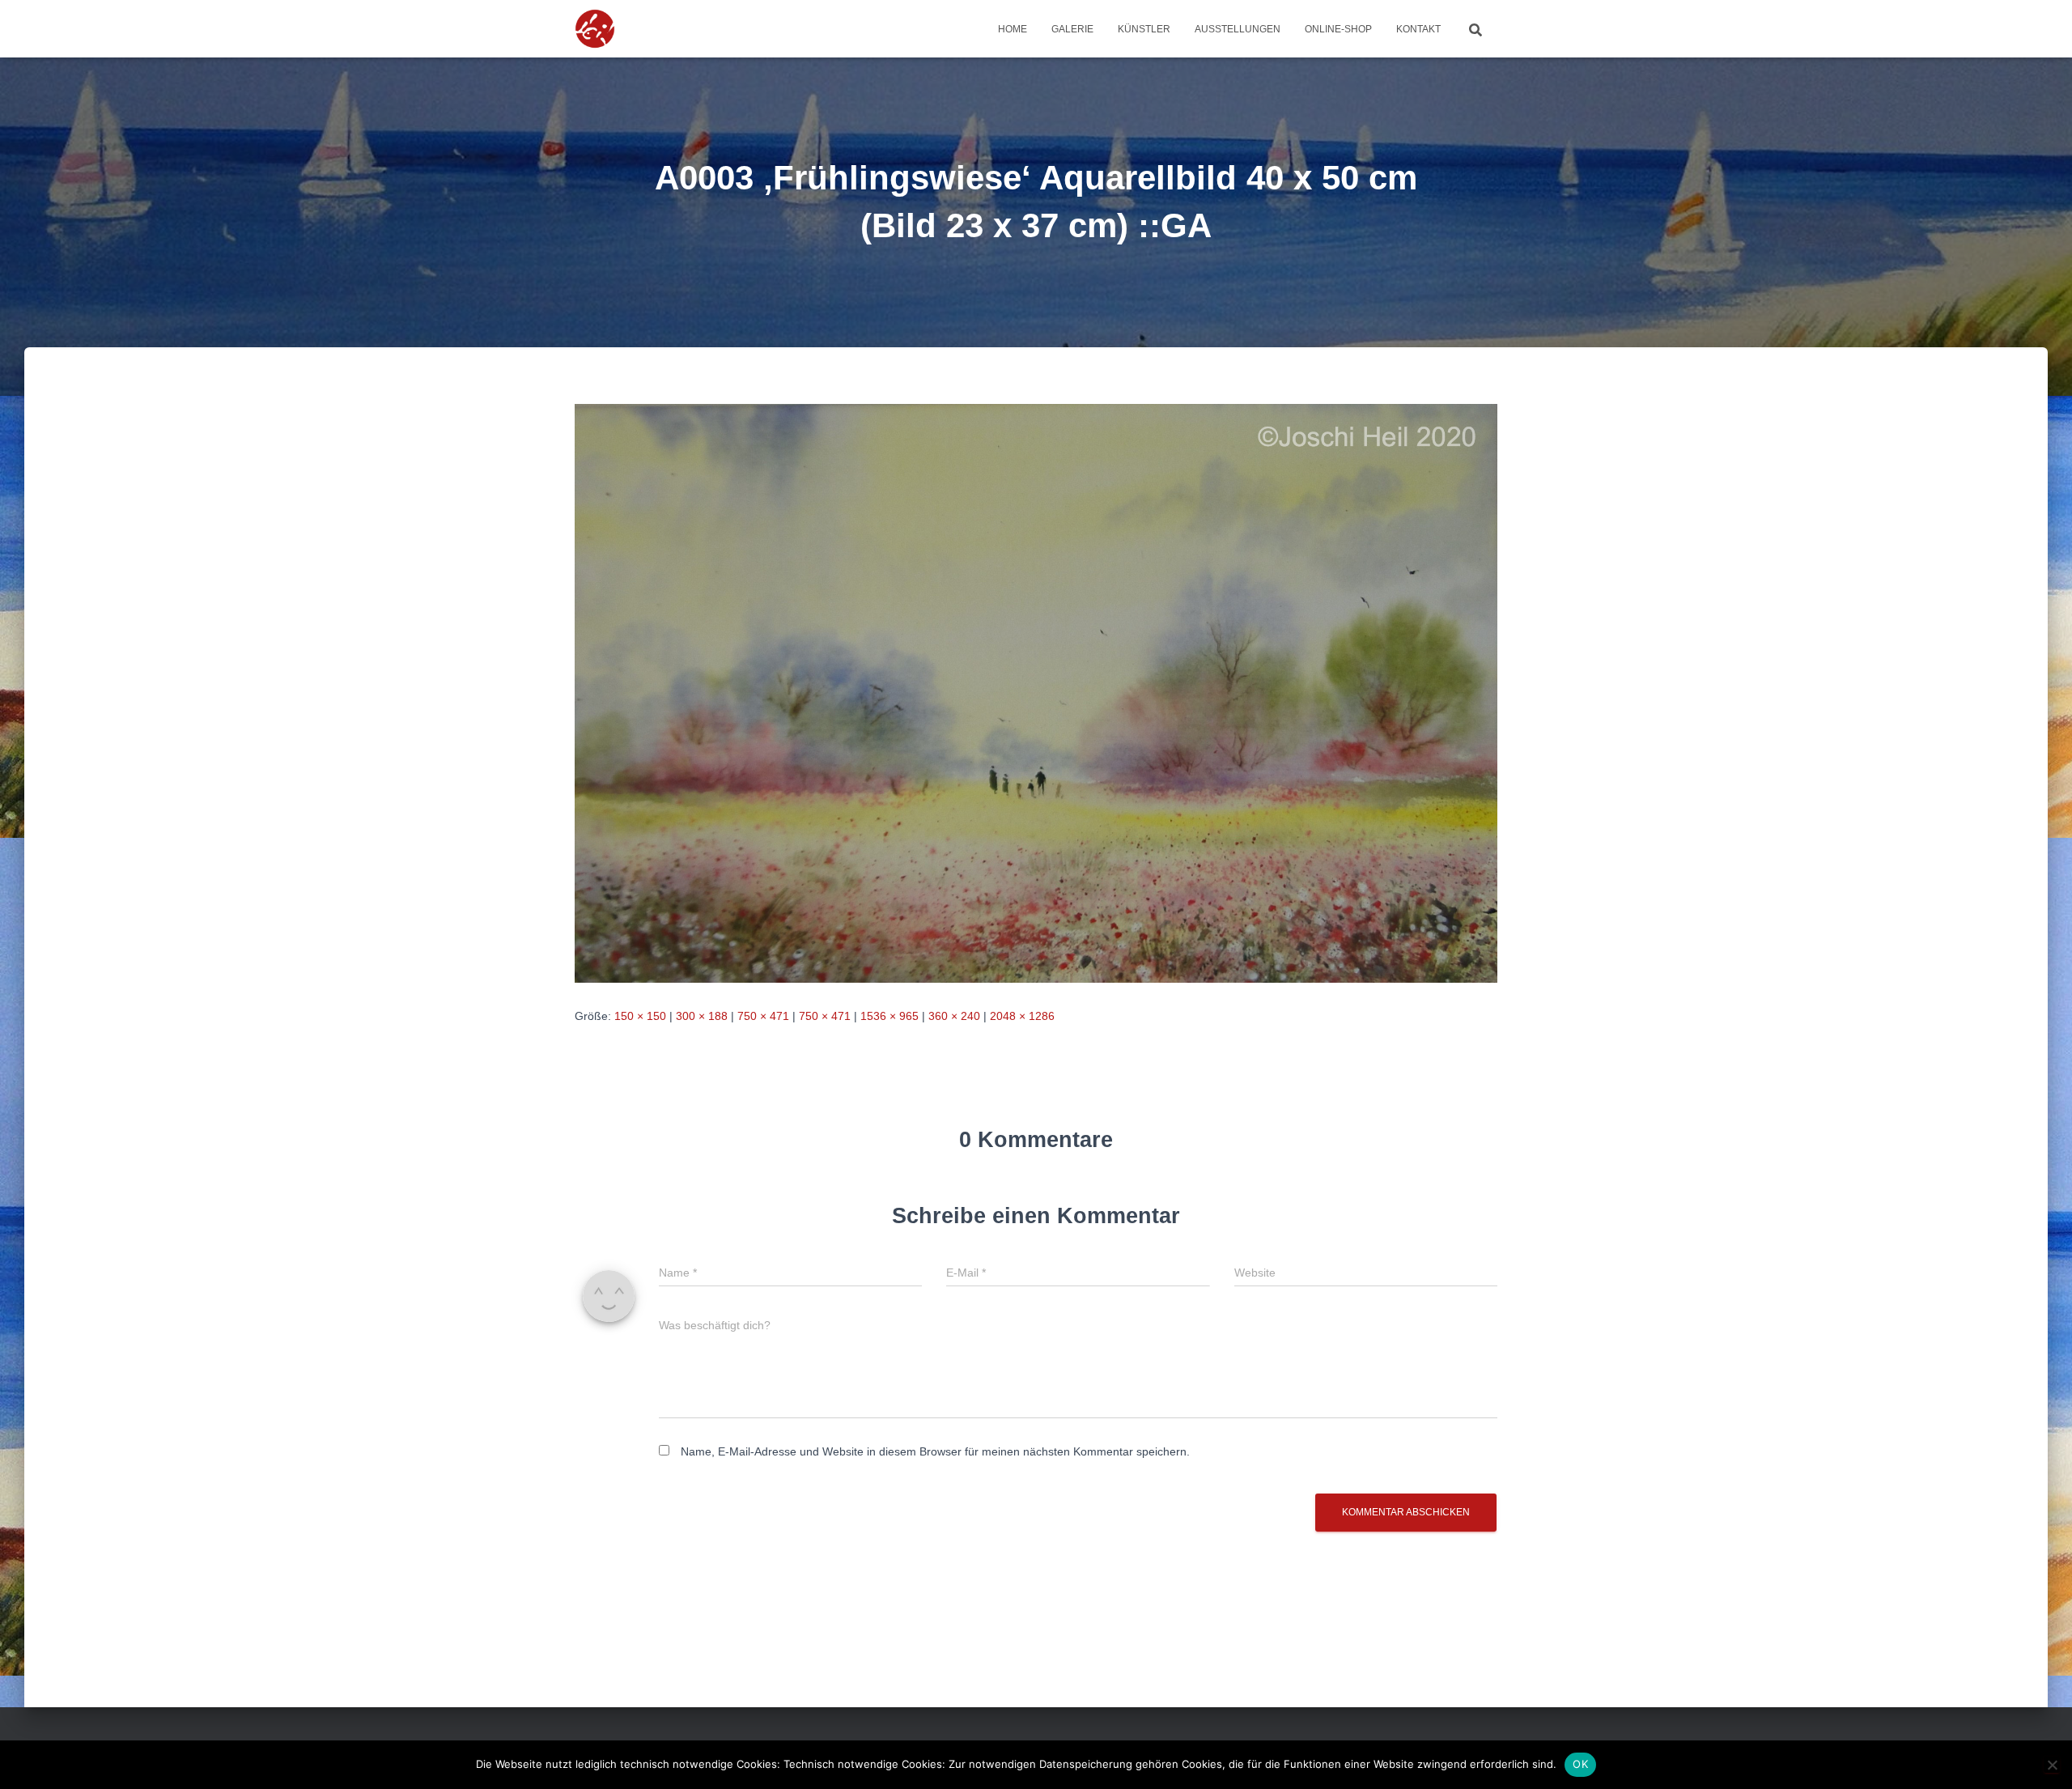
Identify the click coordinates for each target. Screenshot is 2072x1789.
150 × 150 (640, 1016)
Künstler (1144, 29)
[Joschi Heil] (632, 29)
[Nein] (2052, 1765)
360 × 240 (954, 1016)
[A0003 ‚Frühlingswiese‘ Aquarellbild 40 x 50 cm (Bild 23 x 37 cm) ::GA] (1036, 692)
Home (1013, 29)
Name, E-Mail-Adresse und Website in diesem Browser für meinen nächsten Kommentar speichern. (935, 1451)
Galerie (1072, 29)
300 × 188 (702, 1016)
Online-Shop (1338, 29)
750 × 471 (763, 1016)
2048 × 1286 (1022, 1016)
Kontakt (1418, 29)
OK (1580, 1764)
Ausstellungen (1238, 29)
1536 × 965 (890, 1016)
